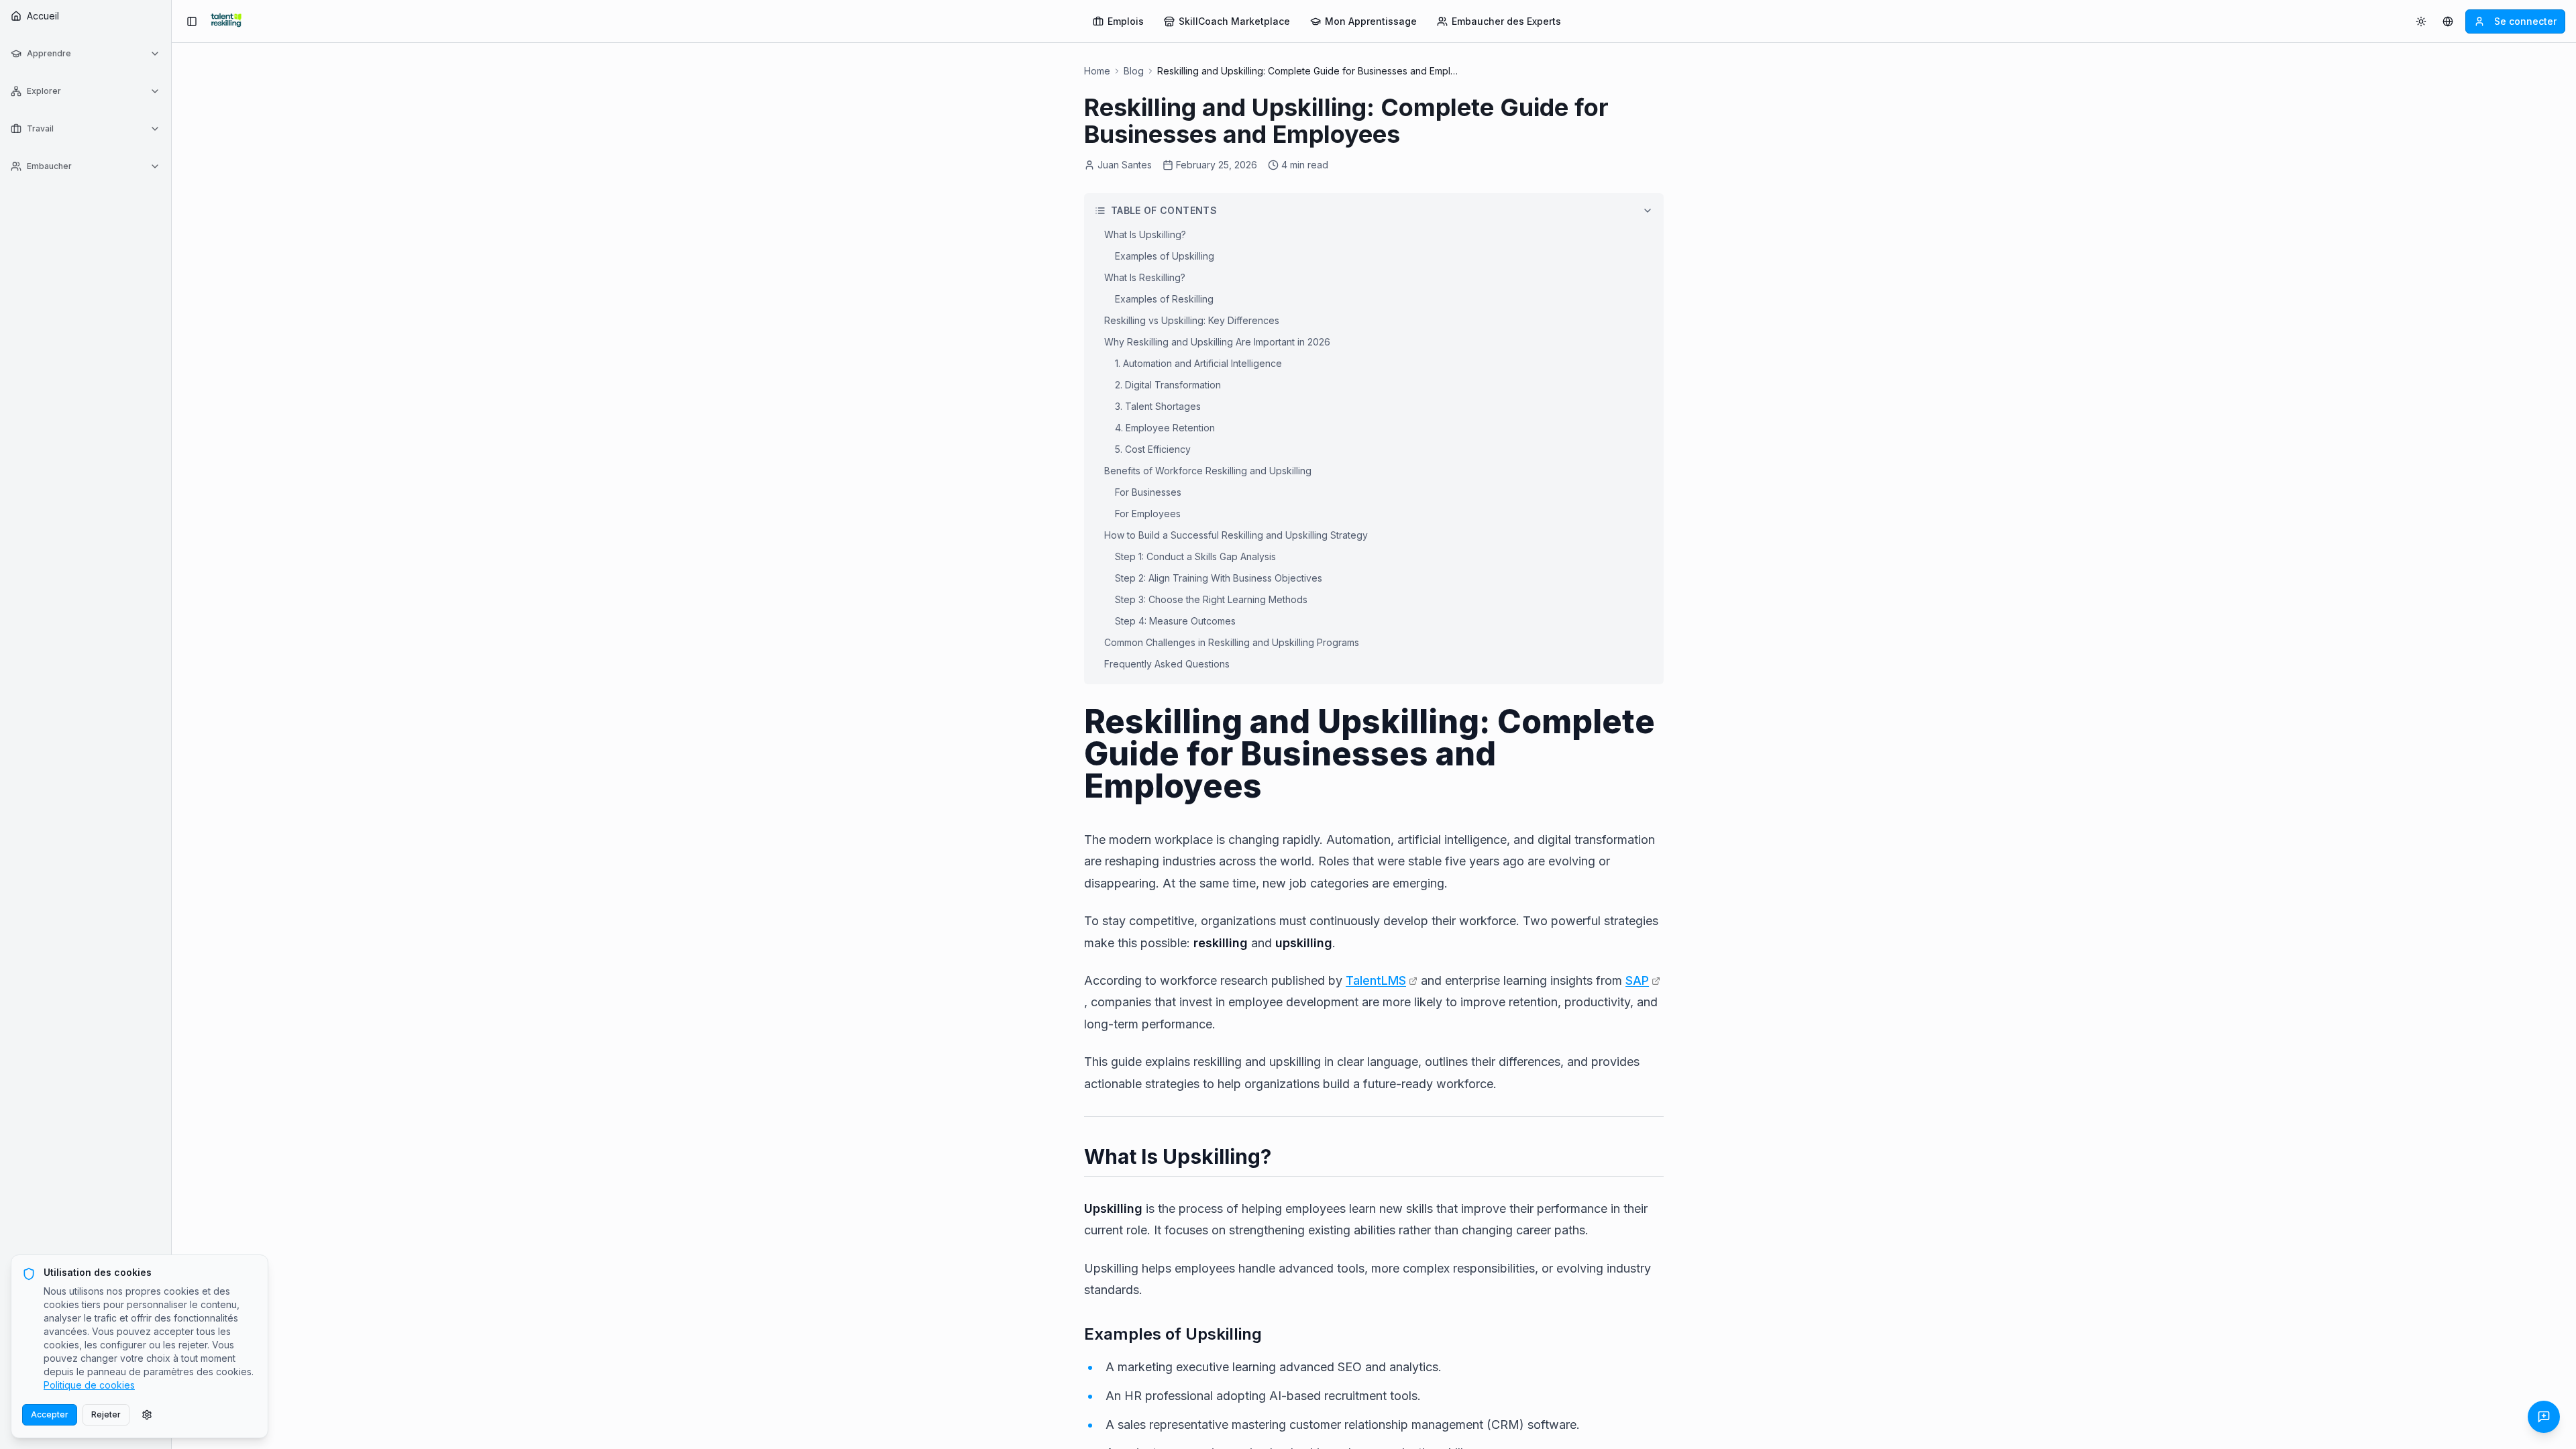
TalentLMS (1376, 980)
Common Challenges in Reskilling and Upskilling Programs (1232, 642)
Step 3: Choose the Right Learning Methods (1211, 599)
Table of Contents (1164, 210)
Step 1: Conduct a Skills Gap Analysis (1195, 556)
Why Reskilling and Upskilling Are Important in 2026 (1217, 342)
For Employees (1148, 514)
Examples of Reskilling (1164, 299)
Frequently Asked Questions (1167, 664)
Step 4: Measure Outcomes (1175, 621)
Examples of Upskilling (1165, 256)
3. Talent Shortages (1158, 406)
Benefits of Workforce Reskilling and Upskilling (1208, 471)
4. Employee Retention (1165, 428)
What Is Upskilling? (1145, 234)
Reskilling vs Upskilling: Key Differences (1192, 320)
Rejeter (106, 1414)
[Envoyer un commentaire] (2544, 1417)
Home (1097, 71)
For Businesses (1148, 492)
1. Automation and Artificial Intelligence (1198, 363)
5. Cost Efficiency (1153, 449)
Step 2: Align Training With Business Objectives (1219, 578)
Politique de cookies (89, 1385)
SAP (1637, 980)
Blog (1134, 71)
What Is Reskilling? (1145, 277)
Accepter (50, 1414)
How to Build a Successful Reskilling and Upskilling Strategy (1236, 535)
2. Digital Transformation (1168, 385)
